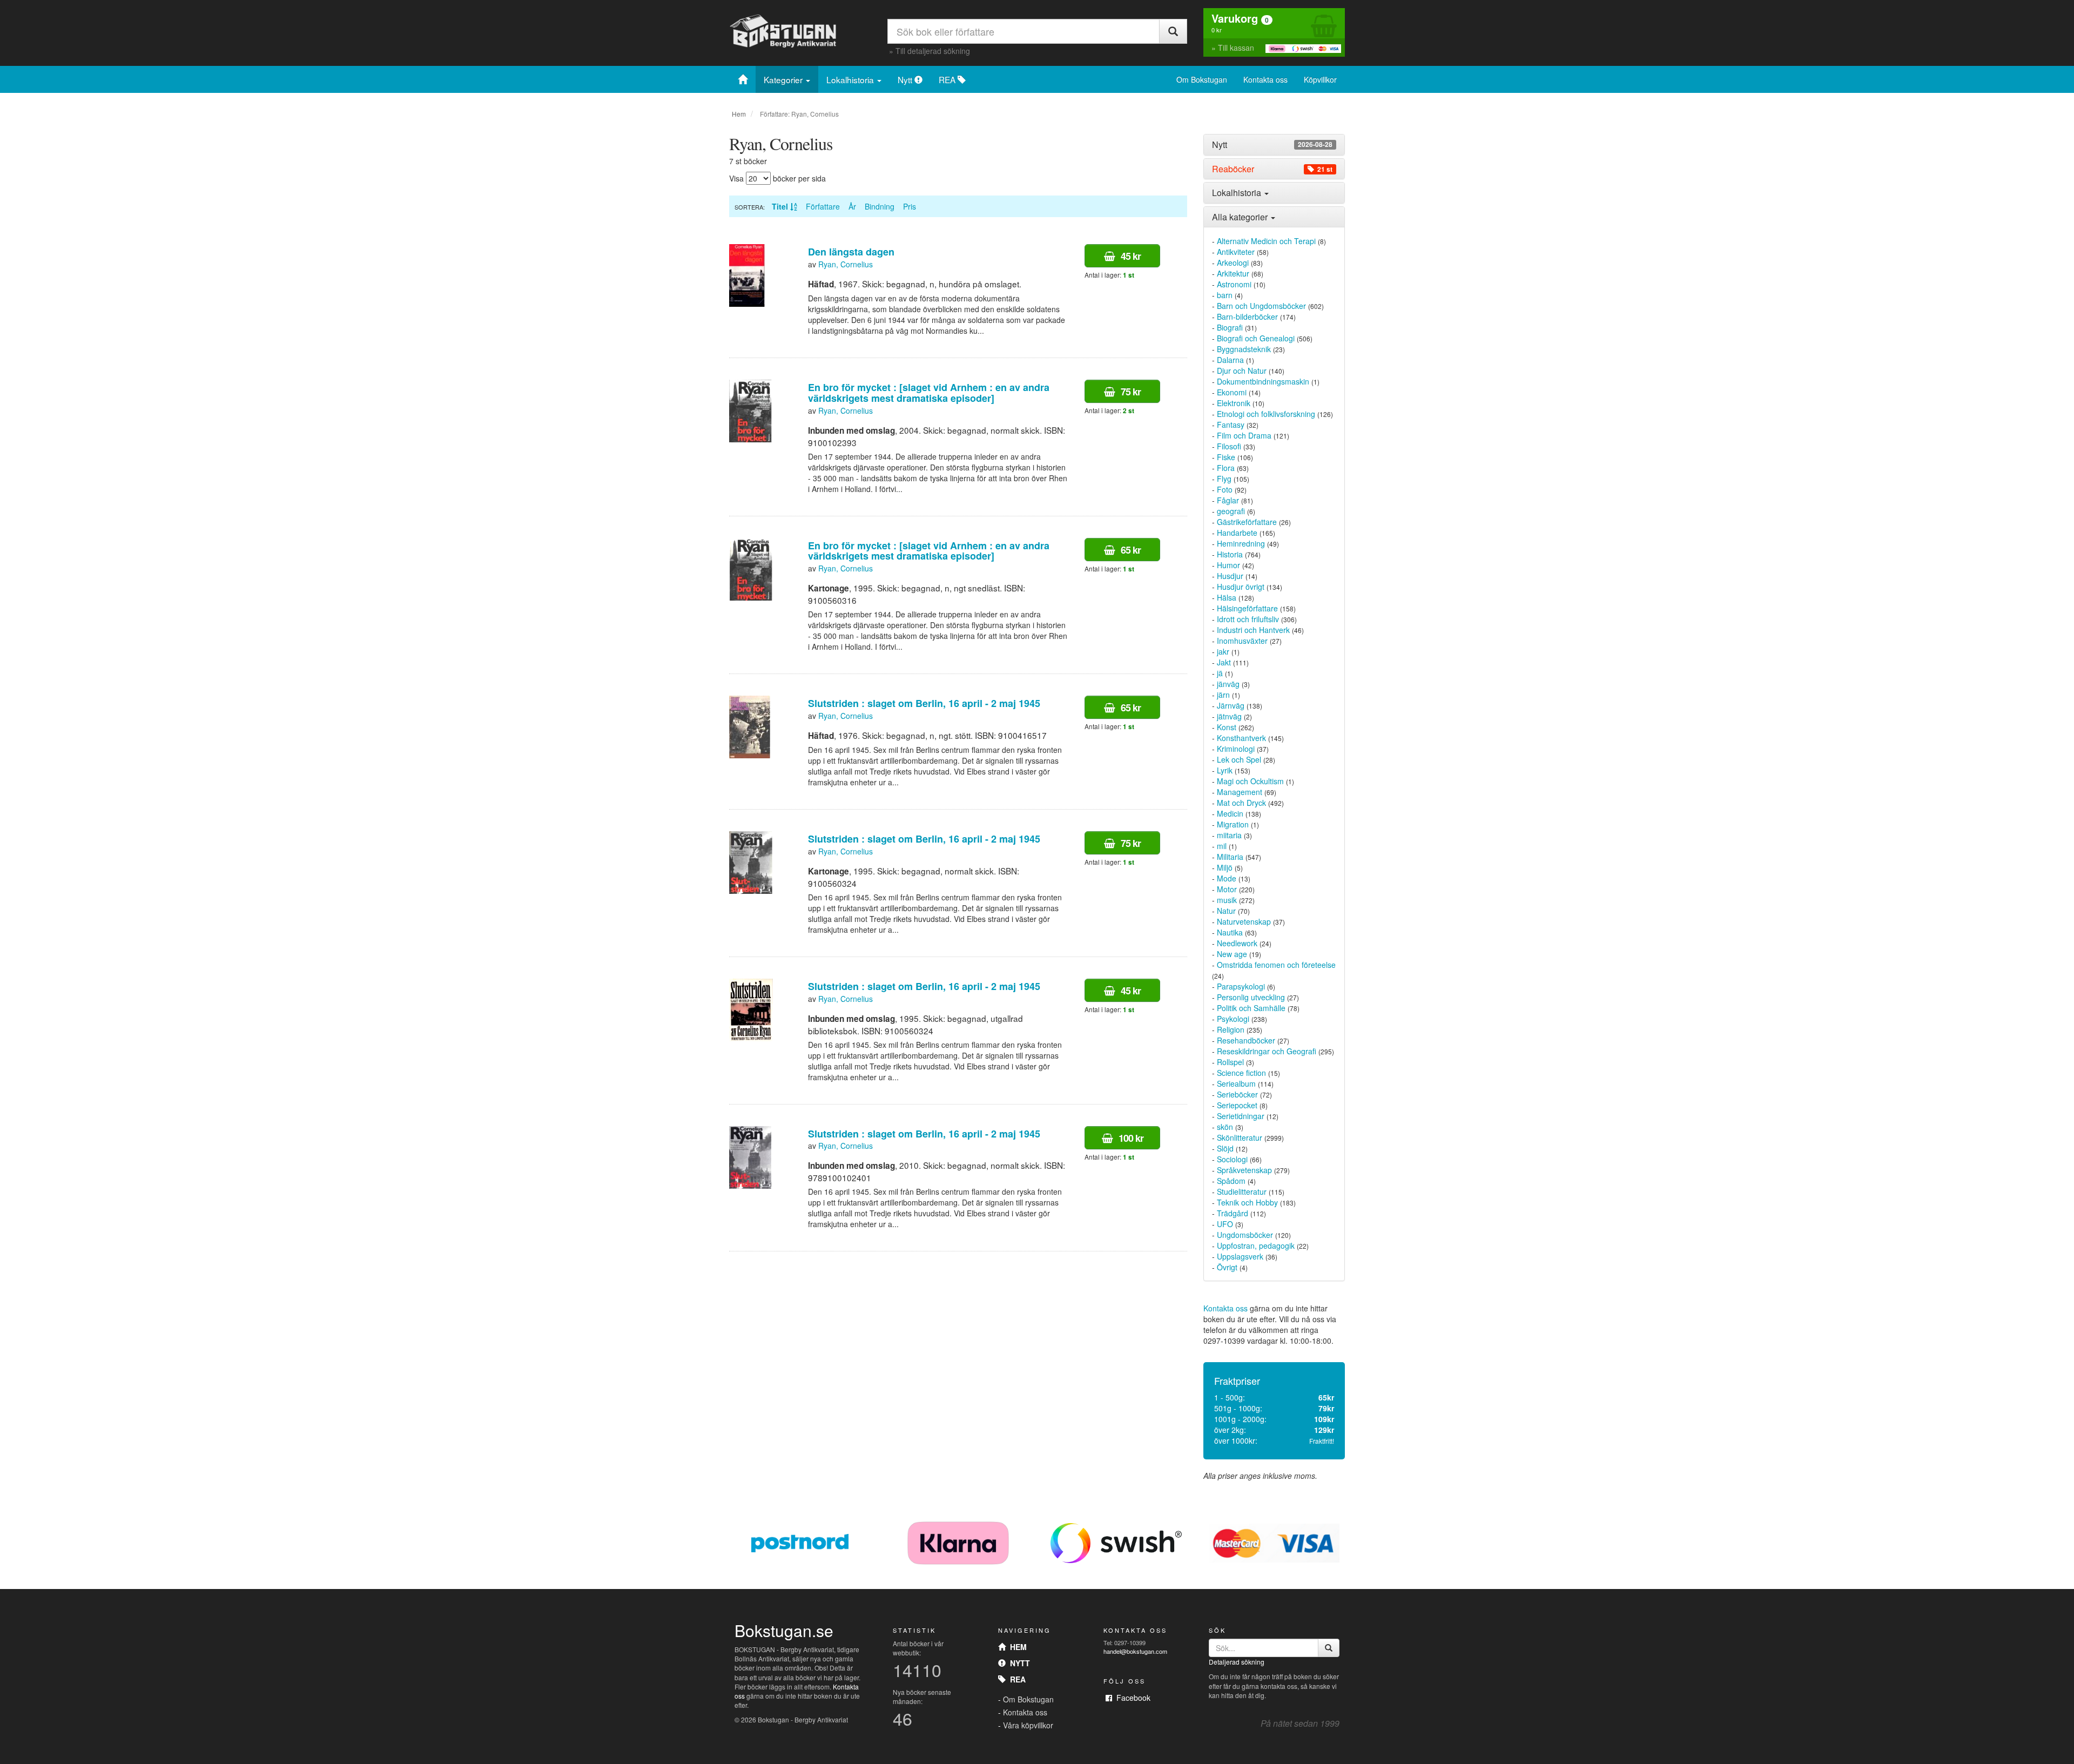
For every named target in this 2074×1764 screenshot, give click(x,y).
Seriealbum (1236, 1083)
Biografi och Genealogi (1256, 338)
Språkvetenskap (1244, 1170)
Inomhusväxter (1242, 641)
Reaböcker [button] (1272, 169)
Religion (1231, 1029)
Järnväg (1231, 705)
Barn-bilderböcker (1247, 317)
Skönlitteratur (1240, 1137)
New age (1232, 954)
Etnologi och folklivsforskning (1266, 414)
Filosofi (1229, 446)
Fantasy (1231, 425)
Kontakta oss (1265, 79)
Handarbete (1237, 533)
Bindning (880, 206)
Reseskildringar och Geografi (1267, 1051)
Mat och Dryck (1241, 803)
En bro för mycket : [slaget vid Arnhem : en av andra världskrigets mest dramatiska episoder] (929, 393)
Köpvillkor (1320, 79)
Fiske (1226, 457)
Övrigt (1227, 1267)
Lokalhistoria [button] (1238, 193)
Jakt (1224, 662)
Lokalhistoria (851, 79)
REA (948, 79)
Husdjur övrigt (1241, 587)
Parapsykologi (1241, 986)
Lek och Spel (1239, 759)
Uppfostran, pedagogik (1256, 1245)
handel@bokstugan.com (1135, 1651)
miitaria (1229, 835)
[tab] (1274, 145)
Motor (1227, 889)
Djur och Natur (1242, 371)
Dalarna (1230, 360)
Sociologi (1232, 1159)
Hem (739, 114)
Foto (1225, 489)
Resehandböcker (1246, 1040)
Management (1240, 792)
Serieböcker (1237, 1094)
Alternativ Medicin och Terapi (1266, 241)
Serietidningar (1241, 1116)
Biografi (1230, 327)
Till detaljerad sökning (933, 51)
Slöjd (1225, 1148)
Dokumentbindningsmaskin (1263, 381)
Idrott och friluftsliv (1248, 619)
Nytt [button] (1272, 145)
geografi (1231, 511)
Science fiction (1241, 1073)
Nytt (906, 79)
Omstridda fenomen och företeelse (1276, 965)
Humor (1228, 565)
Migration (1233, 824)
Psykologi (1233, 1019)
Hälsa (1227, 597)
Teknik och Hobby (1247, 1202)
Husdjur (1230, 576)
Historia (1230, 554)
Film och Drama (1244, 435)
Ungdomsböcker (1245, 1235)
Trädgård (1233, 1213)
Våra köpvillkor (1028, 1725)
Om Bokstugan (1202, 79)
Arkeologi (1233, 262)
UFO (1225, 1224)
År (852, 206)
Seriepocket (1237, 1105)
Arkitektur (1233, 273)
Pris (910, 206)
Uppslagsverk (1240, 1256)
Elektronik (1234, 403)
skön (1225, 1127)
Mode (1227, 878)
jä (1220, 673)
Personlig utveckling (1251, 997)
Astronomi (1234, 284)
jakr (1223, 651)
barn (1225, 295)
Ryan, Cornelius (846, 264)
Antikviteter (1236, 252)
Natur (1226, 911)
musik (1227, 900)
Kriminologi (1236, 749)
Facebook (1131, 1698)
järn (1223, 695)
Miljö (1225, 867)
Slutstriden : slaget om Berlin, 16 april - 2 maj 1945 (924, 703)
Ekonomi (1232, 392)
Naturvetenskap (1244, 921)
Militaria (1230, 857)
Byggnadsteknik (1244, 349)
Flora (1226, 468)
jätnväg (1229, 716)
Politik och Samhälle (1251, 1008)
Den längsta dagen (851, 252)
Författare (823, 206)
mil (1222, 846)
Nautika (1230, 932)
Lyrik (1225, 770)
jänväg (1228, 684)
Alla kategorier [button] (1241, 217)
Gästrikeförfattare (1247, 522)
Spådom (1231, 1181)
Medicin (1230, 813)
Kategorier (784, 79)
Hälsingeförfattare (1247, 608)
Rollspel (1230, 1062)
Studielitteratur (1242, 1191)
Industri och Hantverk (1253, 630)
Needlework (1237, 943)
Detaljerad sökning (1237, 1662)
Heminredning (1241, 543)
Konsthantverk (1241, 738)
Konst (1227, 727)
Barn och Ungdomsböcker (1261, 306)
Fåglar (1228, 500)
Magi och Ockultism (1250, 781)
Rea (1016, 1679)
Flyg (1224, 479)
